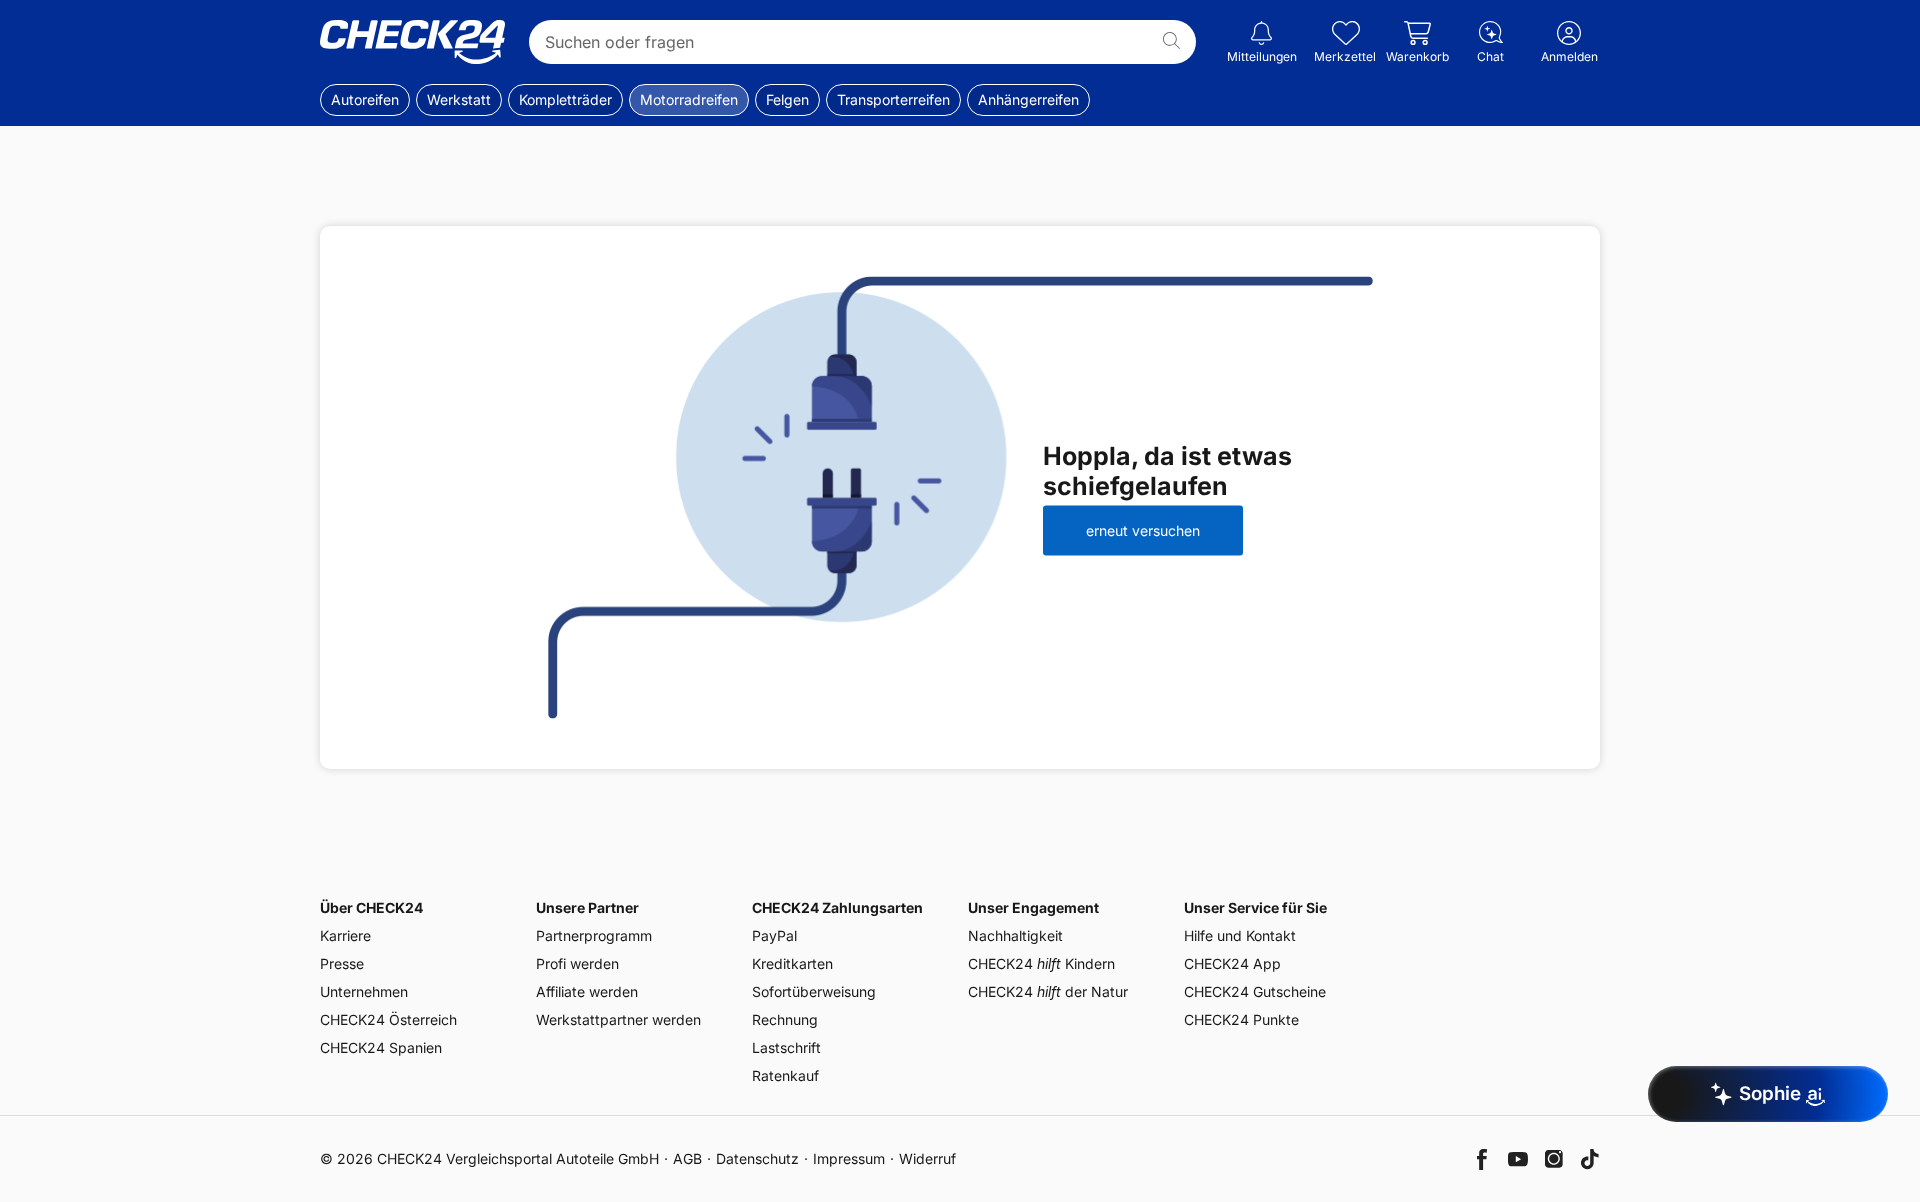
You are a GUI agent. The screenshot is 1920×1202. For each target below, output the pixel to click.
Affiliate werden (587, 991)
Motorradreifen (689, 99)
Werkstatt (459, 99)
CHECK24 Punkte (1241, 1019)
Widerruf (927, 1158)
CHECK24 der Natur (1048, 991)
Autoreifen (365, 99)
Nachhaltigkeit (1015, 935)
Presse (342, 963)
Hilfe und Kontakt (1240, 935)
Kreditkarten (792, 963)
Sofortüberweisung (814, 991)
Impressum (849, 1158)
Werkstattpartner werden (618, 1019)
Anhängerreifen (1028, 99)
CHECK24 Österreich (388, 1019)
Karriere (345, 935)
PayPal (774, 935)
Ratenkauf (785, 1075)
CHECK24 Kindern (1041, 963)
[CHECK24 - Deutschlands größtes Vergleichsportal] (412, 42)
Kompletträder (565, 99)
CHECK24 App (1232, 963)
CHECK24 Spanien (381, 1047)
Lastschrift (786, 1047)
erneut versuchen (1143, 530)
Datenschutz (757, 1158)
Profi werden (577, 963)
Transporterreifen (893, 99)
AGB (687, 1158)
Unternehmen (364, 991)
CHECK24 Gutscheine (1255, 991)
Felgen (787, 99)
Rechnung (785, 1019)
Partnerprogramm (594, 935)
